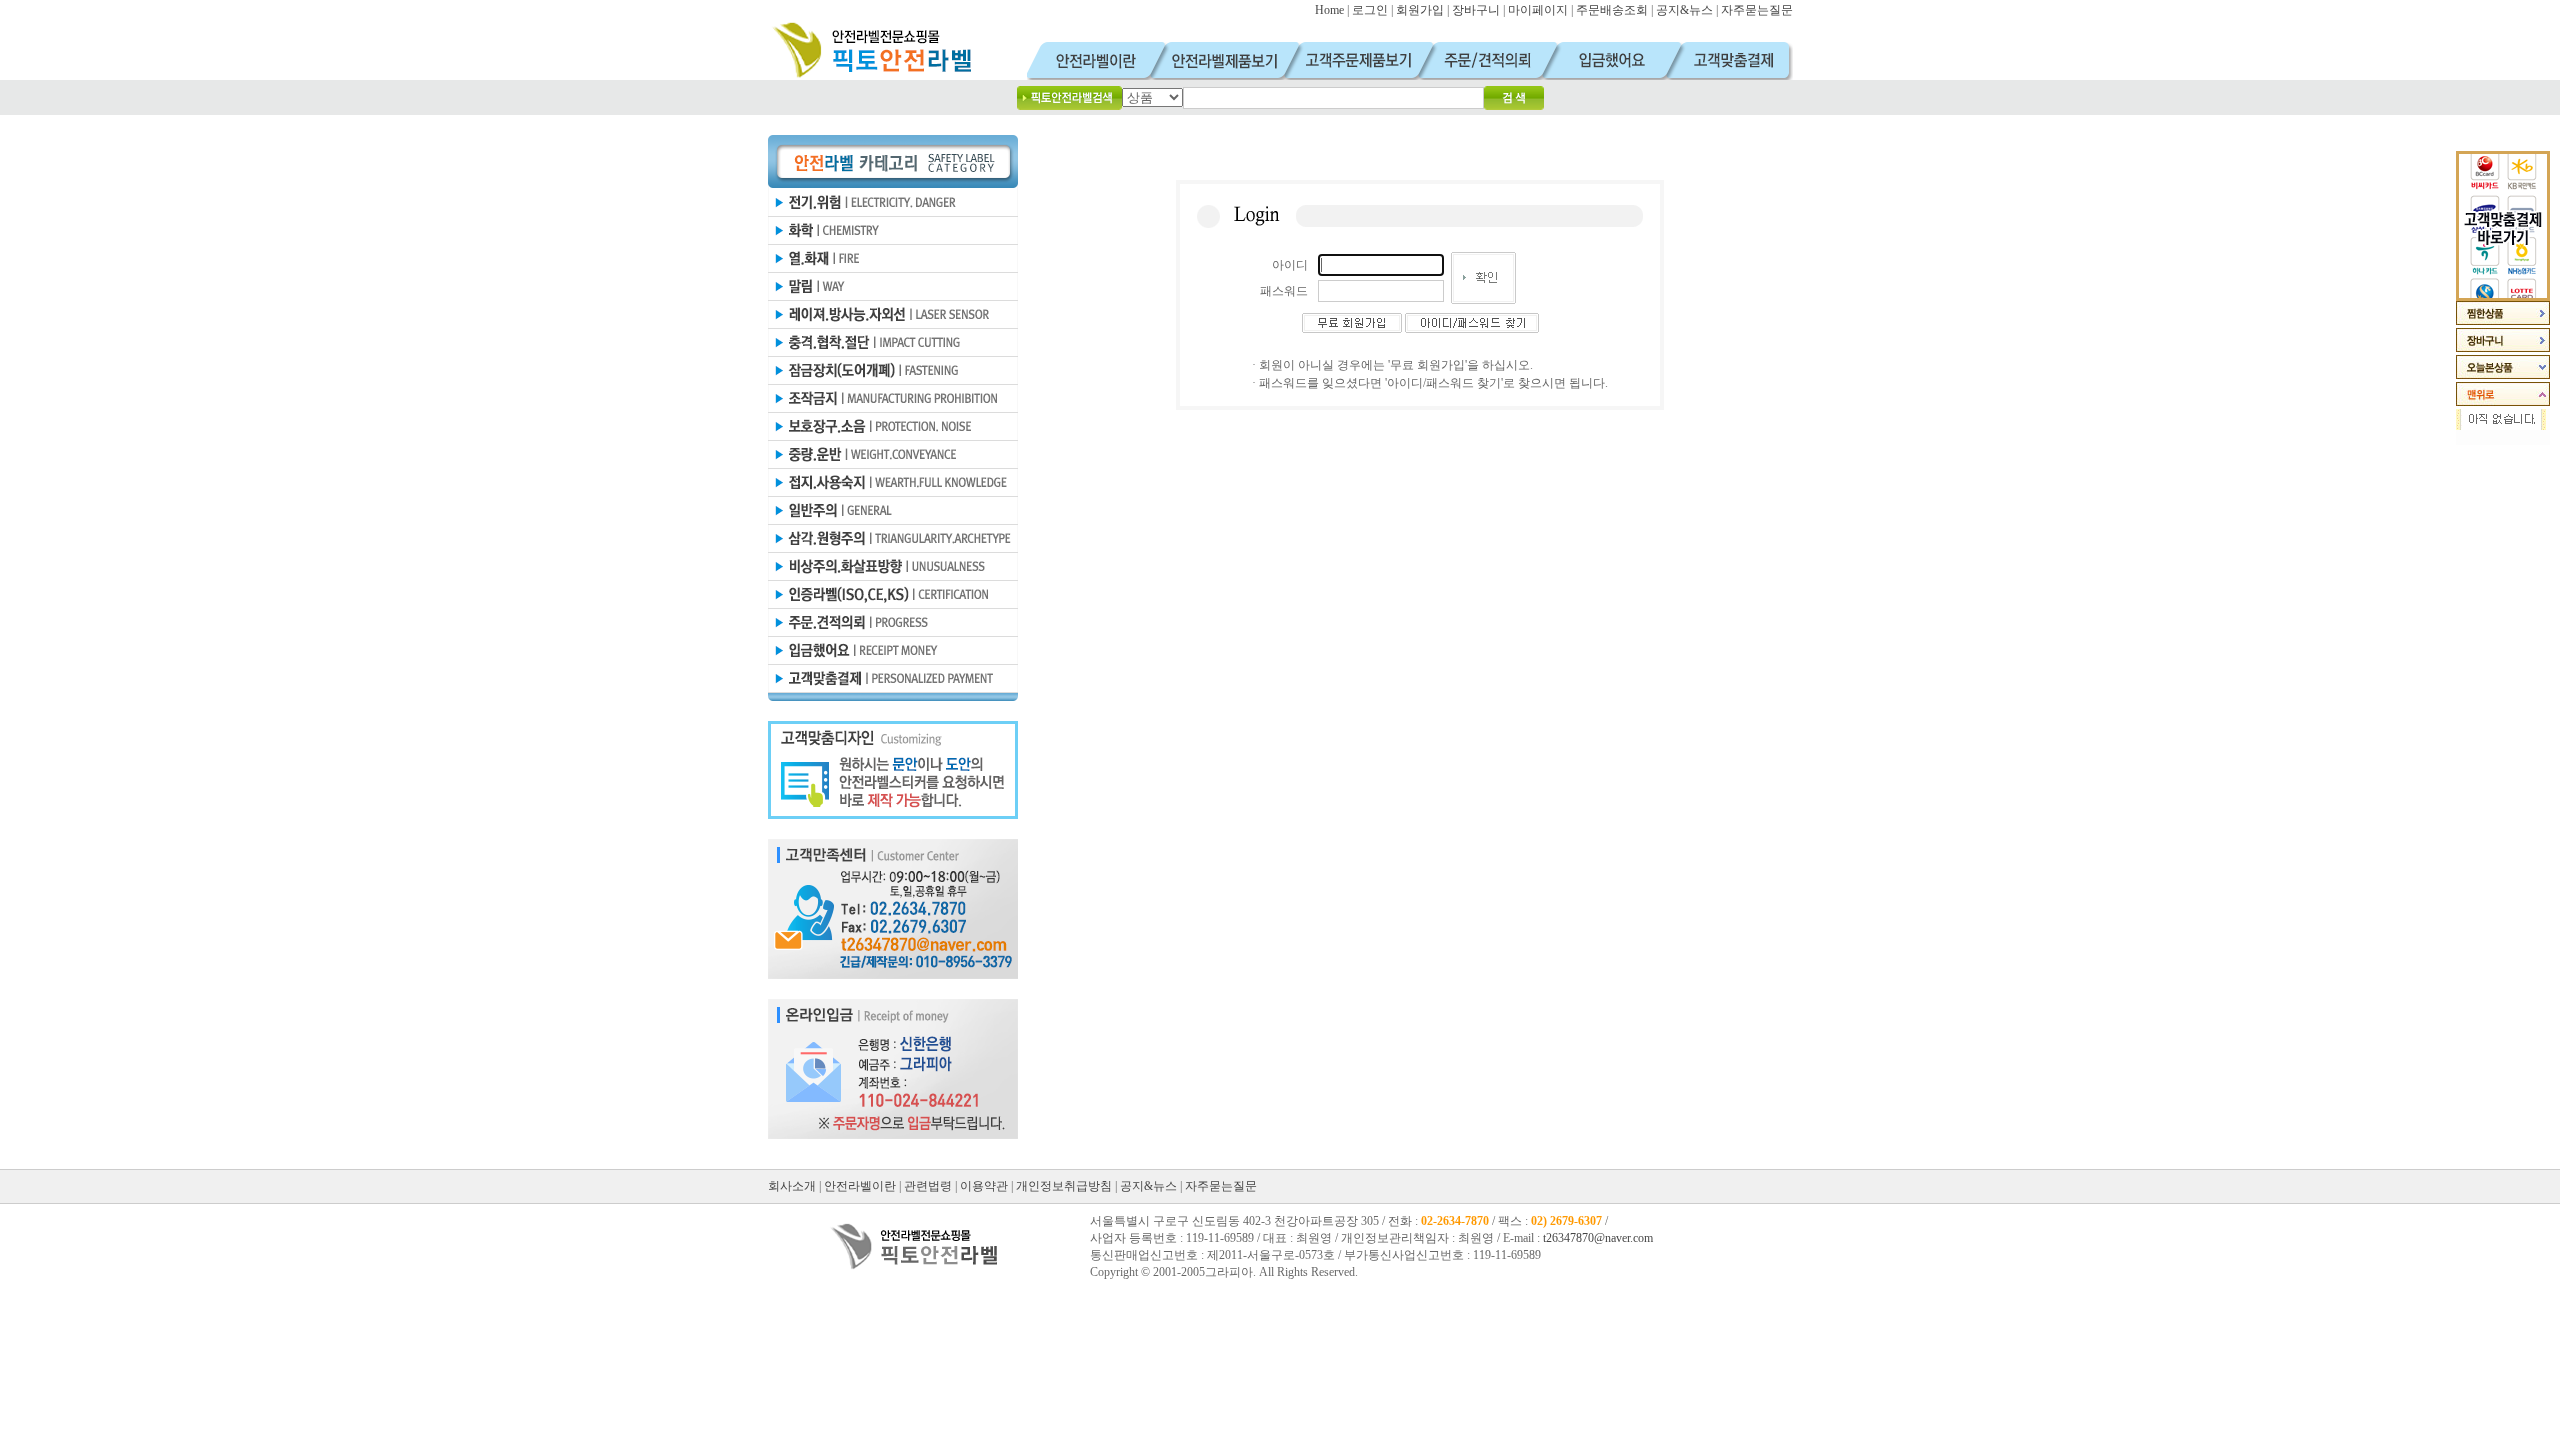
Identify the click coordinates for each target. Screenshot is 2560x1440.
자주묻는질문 (1757, 10)
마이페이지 (1538, 10)
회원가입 (1420, 10)
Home (1329, 10)
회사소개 (792, 1186)
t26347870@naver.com (1598, 1238)
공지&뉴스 (1684, 10)
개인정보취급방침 (1064, 1186)
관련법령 (928, 1186)
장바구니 (1476, 10)
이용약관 (984, 1186)
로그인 (1370, 10)
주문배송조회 (1612, 10)
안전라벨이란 (860, 1186)
